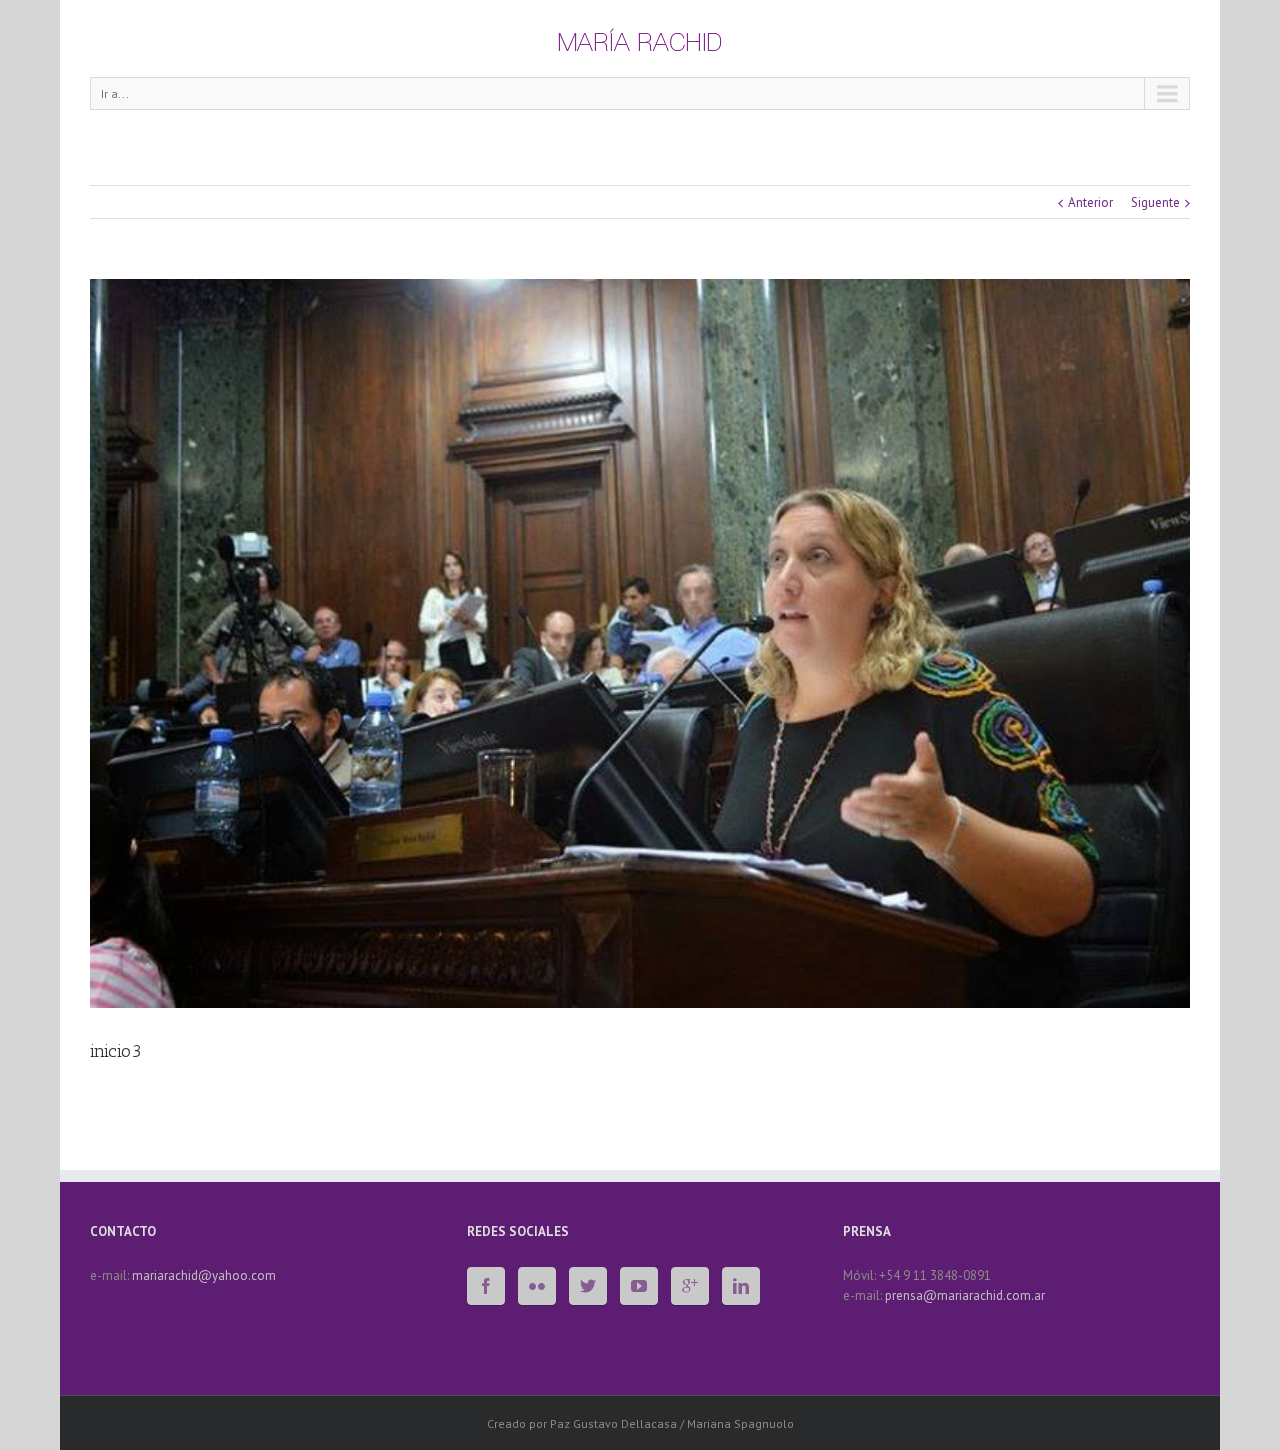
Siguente (1155, 202)
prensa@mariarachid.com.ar (965, 1295)
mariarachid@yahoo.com (204, 1275)
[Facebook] (486, 1286)
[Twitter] (588, 1286)
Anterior (1090, 202)
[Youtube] (639, 1286)
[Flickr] (537, 1286)
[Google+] (690, 1286)
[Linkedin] (741, 1286)
